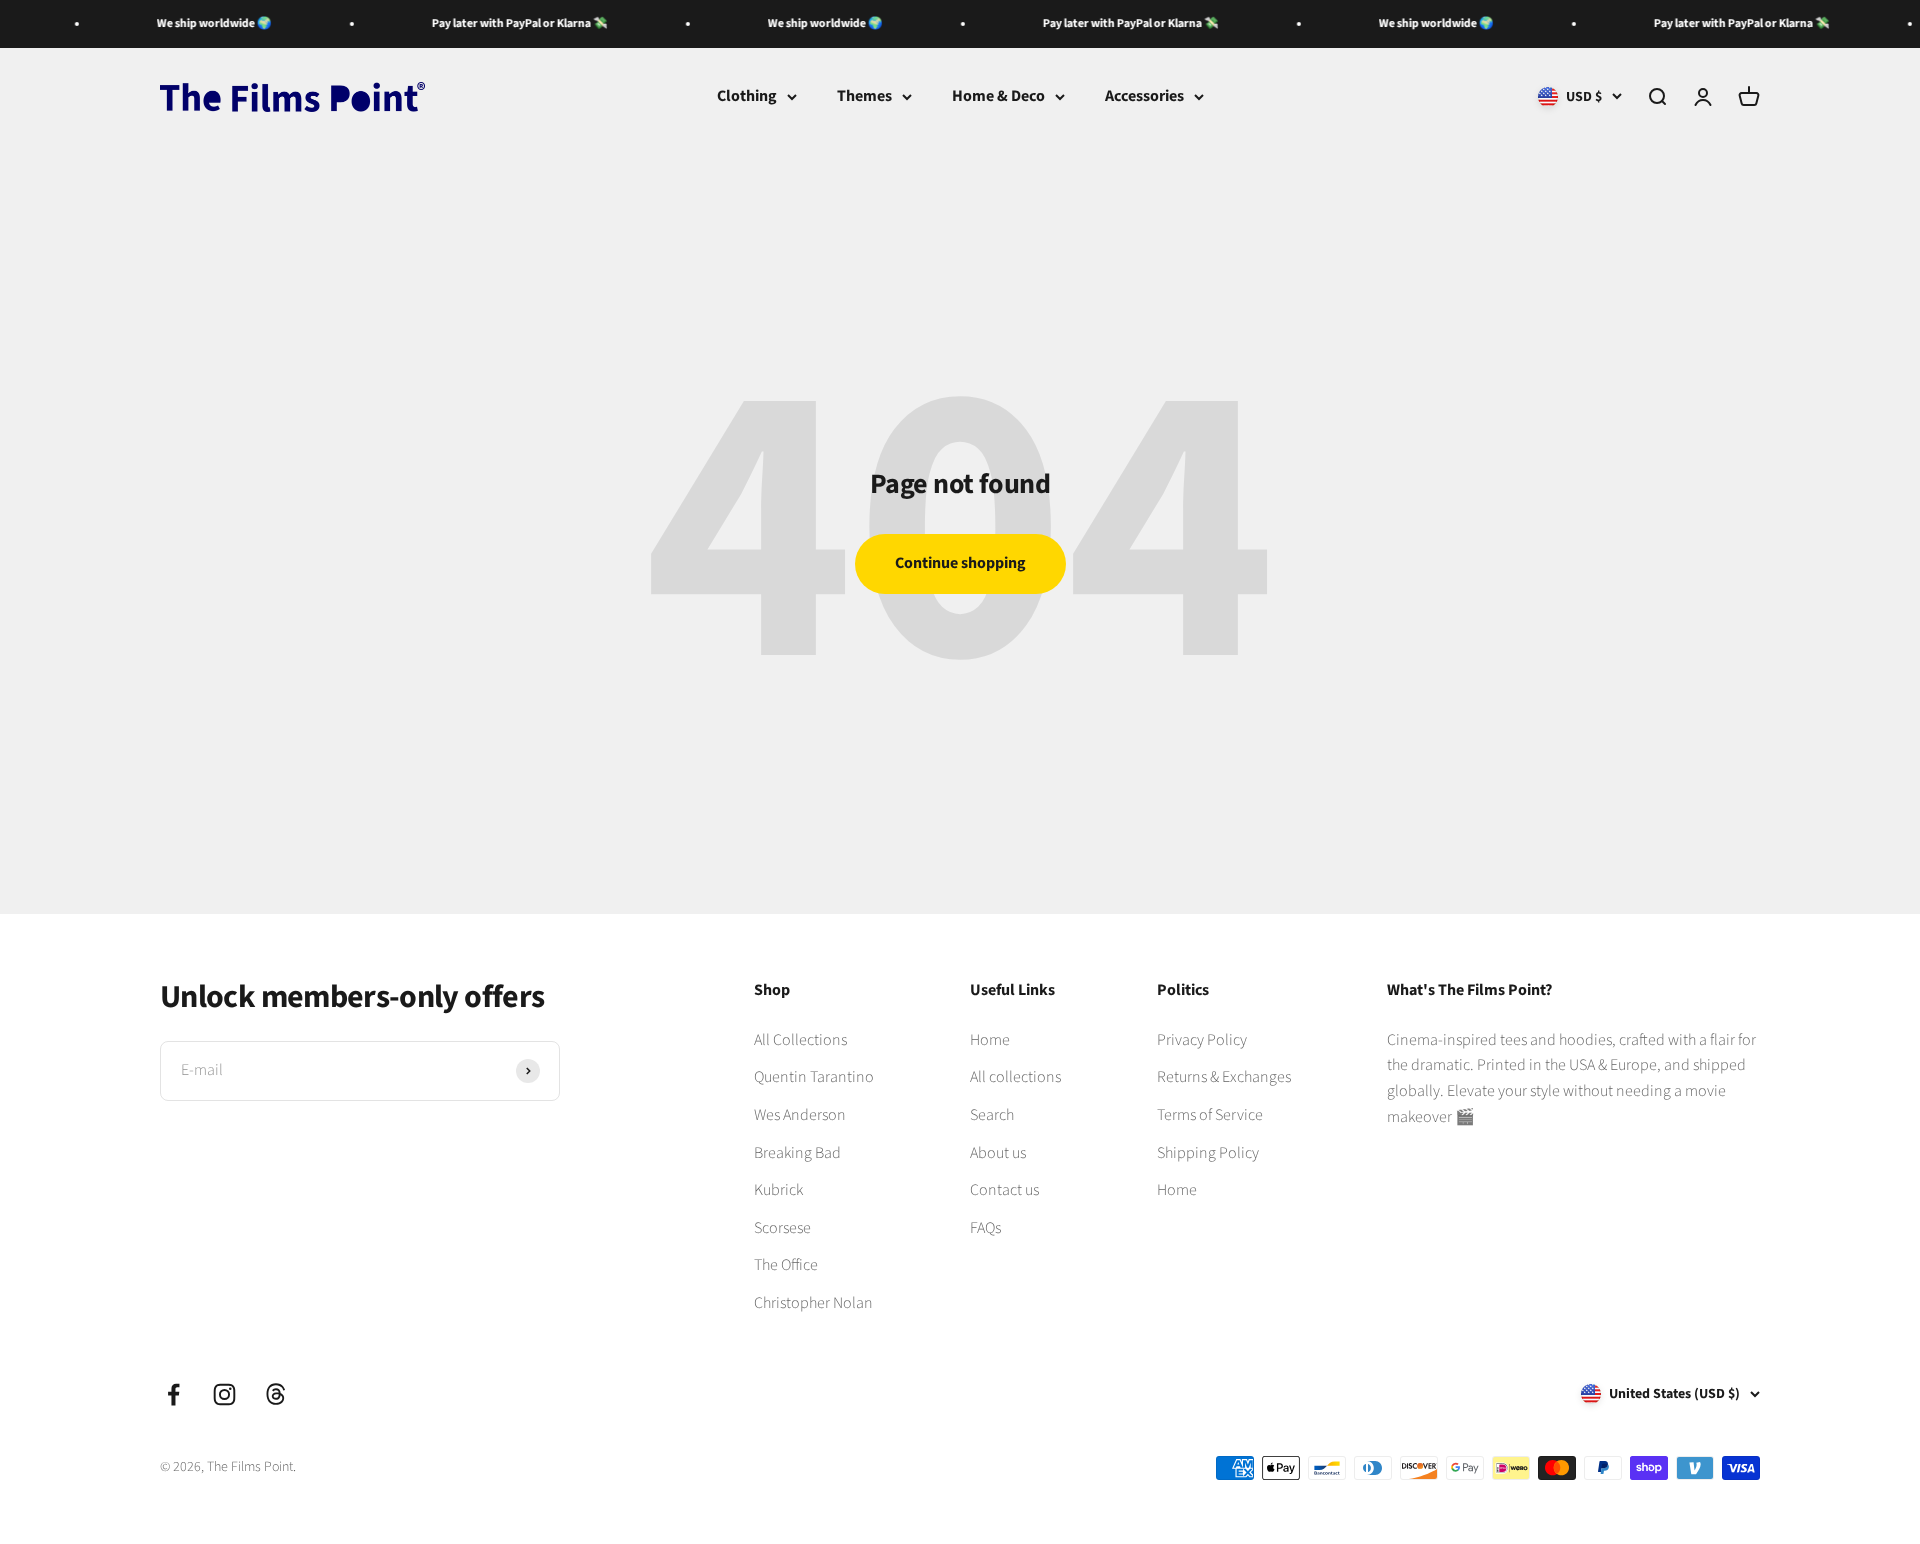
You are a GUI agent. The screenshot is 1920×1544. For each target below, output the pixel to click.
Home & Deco (998, 96)
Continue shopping (960, 563)
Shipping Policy (1208, 1153)
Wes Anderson (800, 1115)
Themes (864, 96)
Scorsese (782, 1228)
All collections (1015, 1077)
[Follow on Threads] (275, 1394)
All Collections (800, 1040)
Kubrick (778, 1190)
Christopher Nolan (813, 1303)
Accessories (1144, 96)
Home (990, 1040)
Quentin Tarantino (814, 1077)
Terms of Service (1210, 1115)
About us (998, 1153)
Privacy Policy (1202, 1040)
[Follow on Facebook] (173, 1394)
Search (992, 1115)
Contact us (1004, 1190)
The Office (786, 1265)
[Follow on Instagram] (224, 1394)
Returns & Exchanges (1224, 1077)
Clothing (747, 96)
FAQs (985, 1228)
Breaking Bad (797, 1153)
